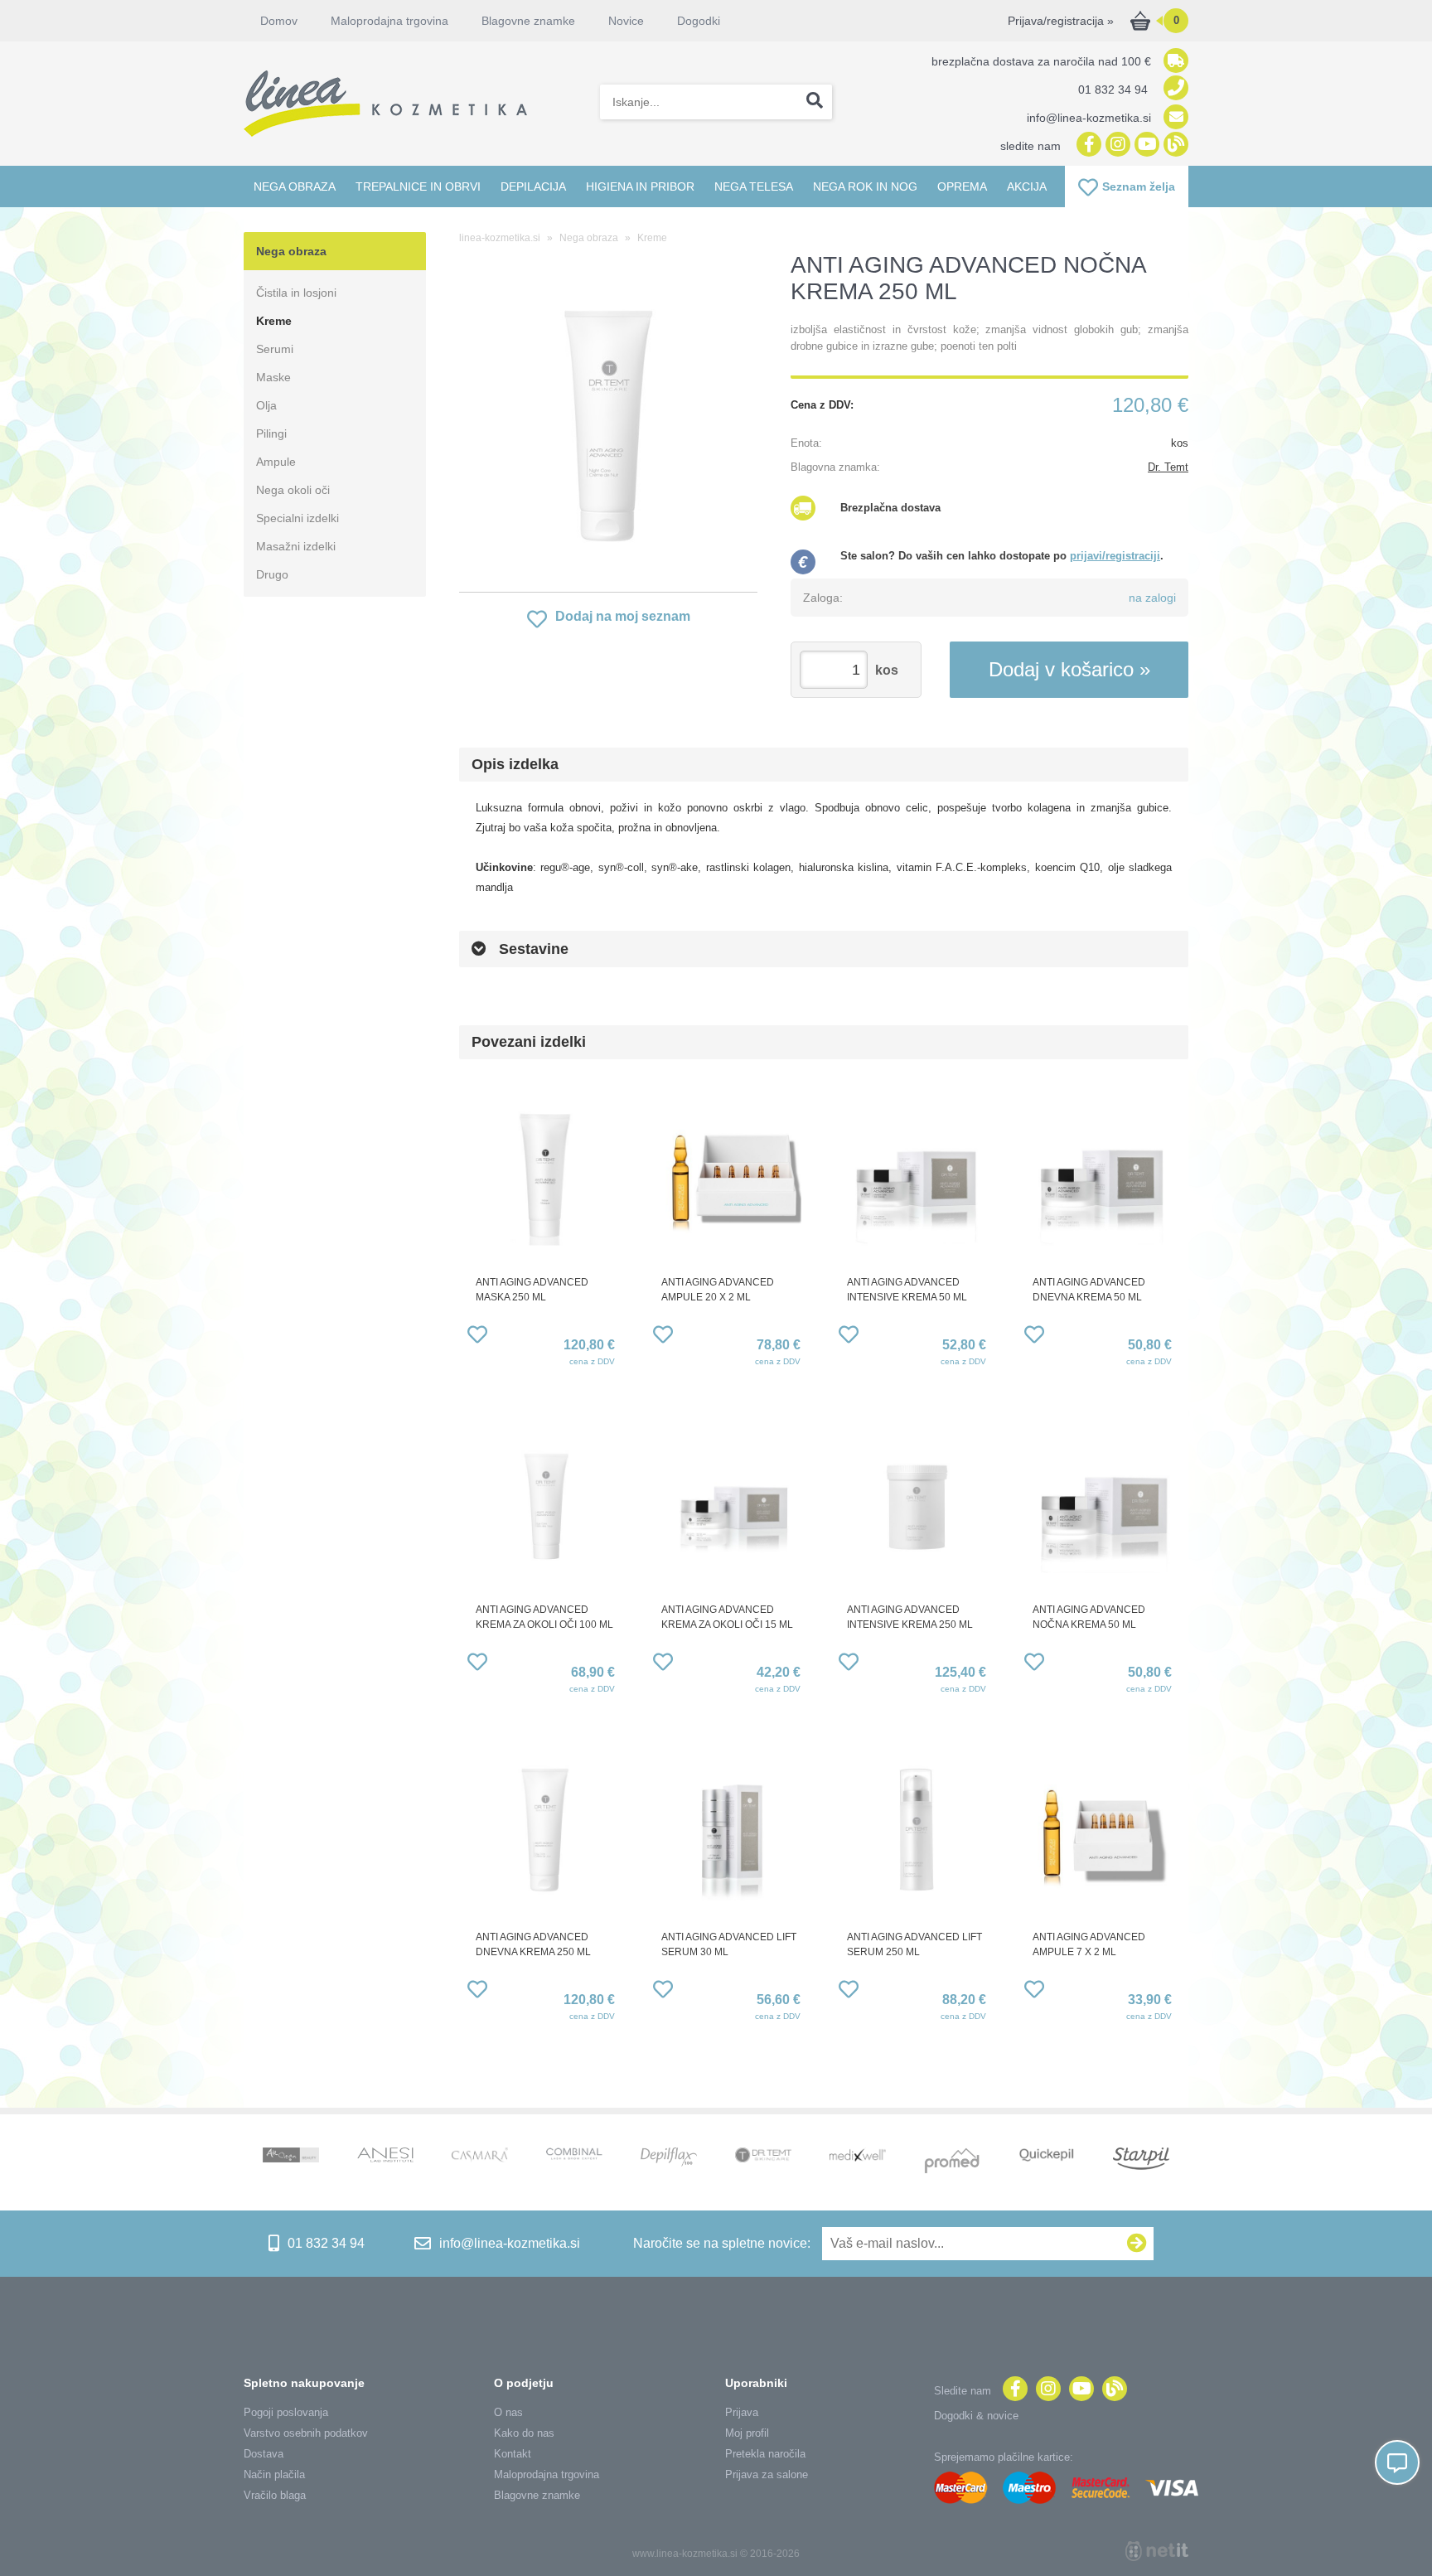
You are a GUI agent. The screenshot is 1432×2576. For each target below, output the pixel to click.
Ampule (276, 462)
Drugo (272, 574)
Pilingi (271, 433)
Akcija (1027, 186)
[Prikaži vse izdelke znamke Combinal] (574, 2155)
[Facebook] (1087, 145)
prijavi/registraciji (1115, 556)
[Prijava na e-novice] (1137, 2244)
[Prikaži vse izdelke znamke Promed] (952, 2162)
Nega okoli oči (293, 490)
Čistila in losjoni (296, 293)
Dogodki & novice (976, 2416)
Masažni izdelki (296, 546)
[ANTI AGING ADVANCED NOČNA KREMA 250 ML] (608, 426)
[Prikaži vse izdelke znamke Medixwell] (858, 2156)
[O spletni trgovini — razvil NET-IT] (1157, 2551)
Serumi (275, 349)
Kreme (274, 321)
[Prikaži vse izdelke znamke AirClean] (291, 2157)
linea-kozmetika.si (500, 238)
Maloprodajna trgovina (389, 21)
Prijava (742, 2412)
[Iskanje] (815, 102)
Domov (279, 21)
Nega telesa (754, 186)
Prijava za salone (767, 2474)
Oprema (962, 186)
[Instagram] (1116, 145)
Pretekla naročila (765, 2454)
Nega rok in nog (865, 186)
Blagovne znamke (537, 2495)
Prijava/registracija (1061, 21)
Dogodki (699, 21)
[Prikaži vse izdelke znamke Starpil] (1141, 2160)
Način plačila (274, 2474)
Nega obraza (295, 186)
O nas (508, 2412)
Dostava (264, 2454)
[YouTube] (1145, 145)
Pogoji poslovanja (286, 2412)
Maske (273, 377)
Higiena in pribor (640, 186)
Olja (266, 405)
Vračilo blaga (275, 2495)
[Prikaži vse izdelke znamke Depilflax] (669, 2159)
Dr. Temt (1168, 467)
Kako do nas (524, 2433)
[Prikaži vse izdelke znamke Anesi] (385, 2157)
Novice (626, 21)
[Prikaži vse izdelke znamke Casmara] (480, 2157)
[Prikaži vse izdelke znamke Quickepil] (1047, 2157)
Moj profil (747, 2433)
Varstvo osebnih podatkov (306, 2433)
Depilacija (533, 186)
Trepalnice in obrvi (418, 186)
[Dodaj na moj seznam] (477, 1337)
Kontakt (513, 2454)
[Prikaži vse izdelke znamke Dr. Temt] (763, 2157)
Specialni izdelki (298, 518)
